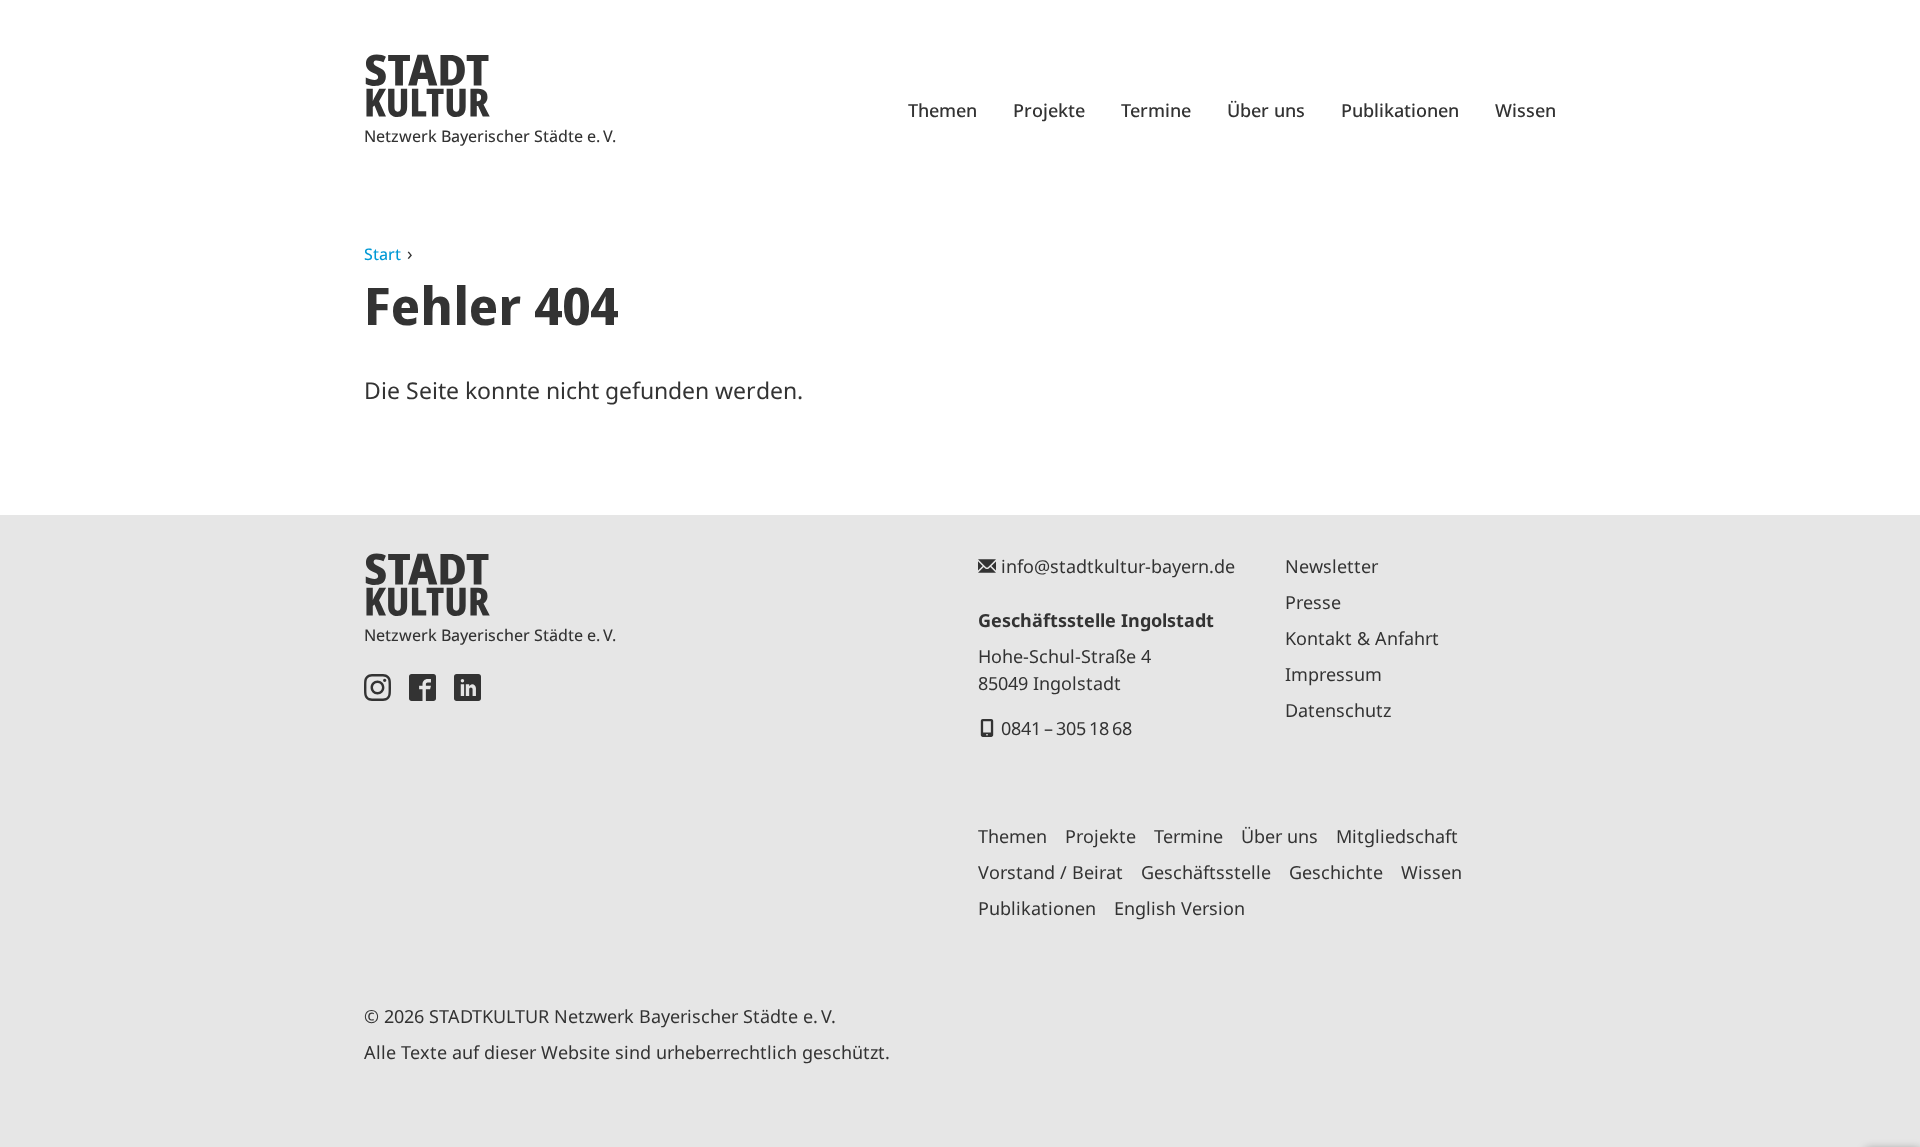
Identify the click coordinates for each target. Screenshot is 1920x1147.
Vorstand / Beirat (1050, 872)
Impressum (1333, 674)
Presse (1313, 602)
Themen (942, 110)
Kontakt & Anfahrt (1362, 638)
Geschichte (1336, 872)
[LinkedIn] (467, 816)
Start (382, 254)
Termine (1156, 110)
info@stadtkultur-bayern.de (1118, 566)
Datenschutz (1338, 710)
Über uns (1266, 110)
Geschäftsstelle (1206, 872)
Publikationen (1400, 110)
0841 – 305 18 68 (1066, 728)
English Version (1179, 908)
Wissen (1525, 110)
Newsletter (1331, 566)
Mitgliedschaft (1397, 836)
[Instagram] (377, 816)
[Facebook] (422, 816)
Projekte (1049, 110)
